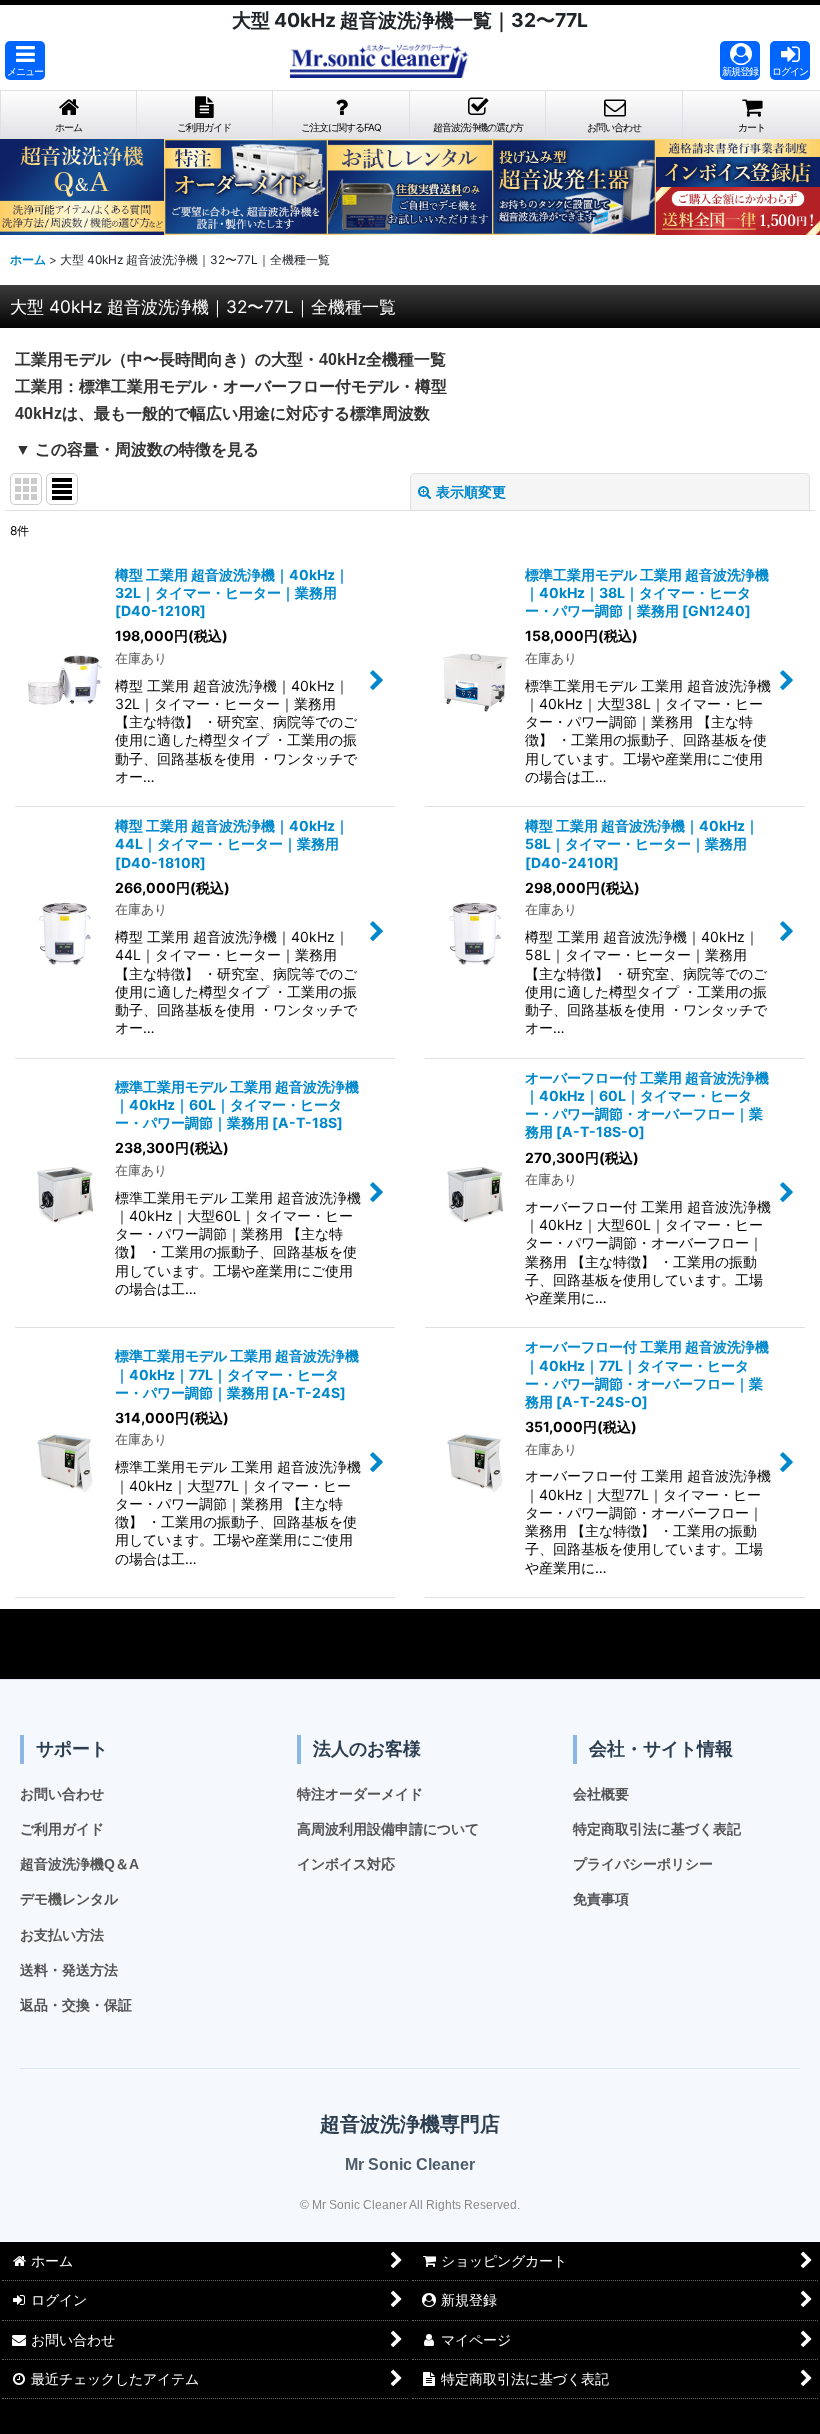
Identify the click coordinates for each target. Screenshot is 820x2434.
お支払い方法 (62, 1935)
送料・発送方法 (69, 1970)
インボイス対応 (346, 1864)
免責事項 (601, 1899)
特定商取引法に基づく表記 (657, 1829)
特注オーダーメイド (360, 1794)
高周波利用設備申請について (388, 1829)
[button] (25, 60)
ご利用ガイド (62, 1829)
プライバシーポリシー (643, 1864)
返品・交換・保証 (76, 2005)
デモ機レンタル (69, 1899)
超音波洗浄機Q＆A (79, 1864)
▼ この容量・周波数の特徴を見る (137, 449)
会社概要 (601, 1794)
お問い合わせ (62, 1794)
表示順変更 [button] (471, 491)
